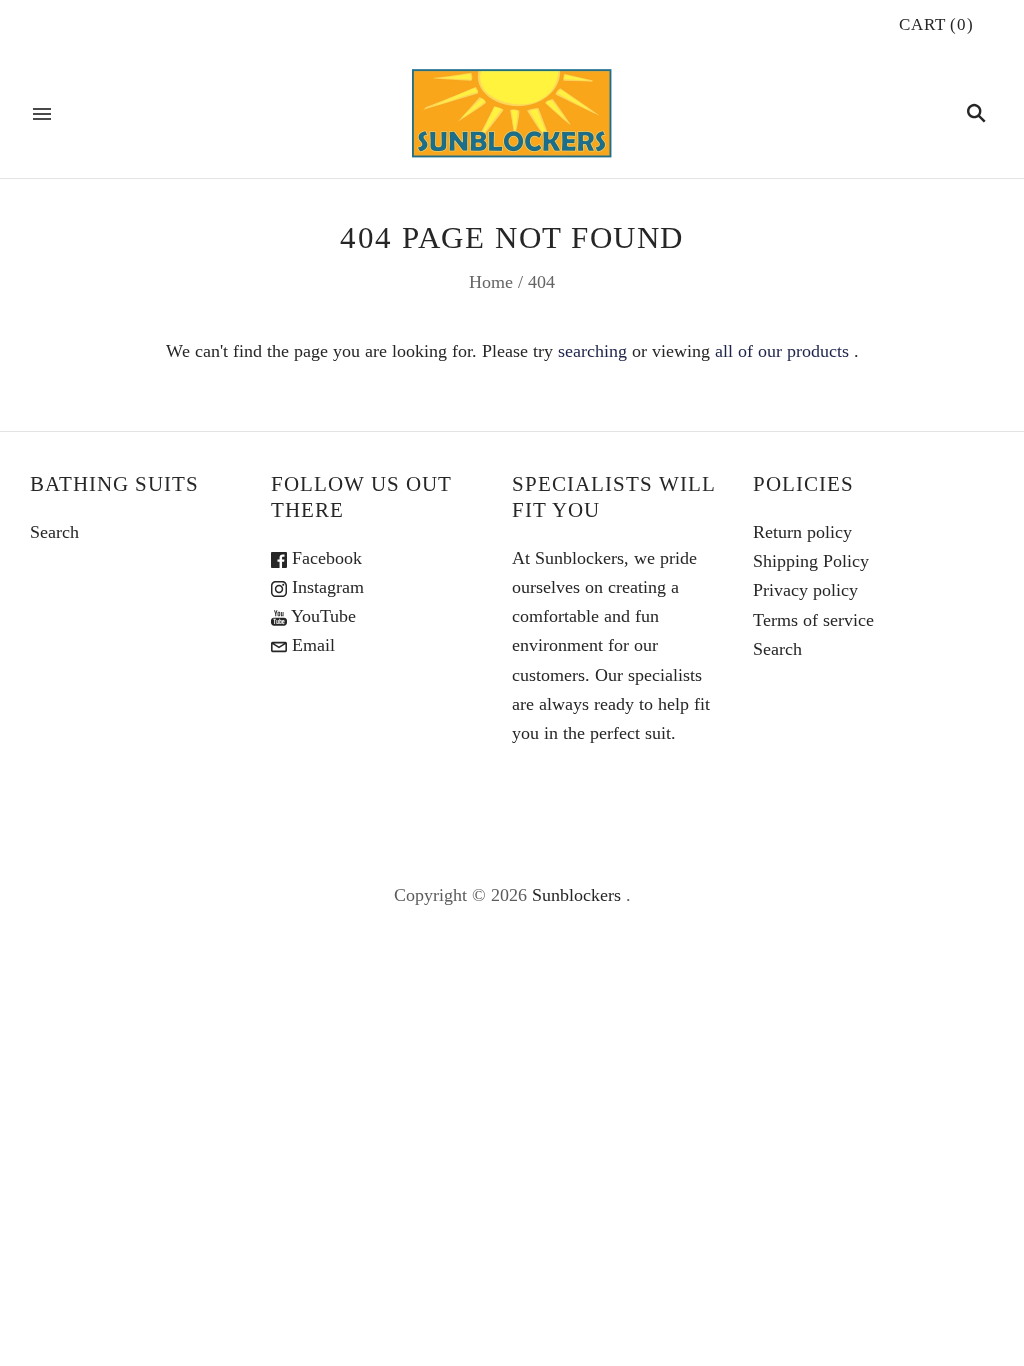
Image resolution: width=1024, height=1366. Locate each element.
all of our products (782, 351)
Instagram (325, 587)
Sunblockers (576, 895)
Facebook (324, 558)
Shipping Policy (811, 561)
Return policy (802, 532)
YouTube (321, 616)
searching (592, 351)
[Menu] (42, 114)
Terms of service (813, 620)
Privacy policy (805, 590)
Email (311, 645)
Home (491, 282)
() (936, 24)
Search (54, 532)
